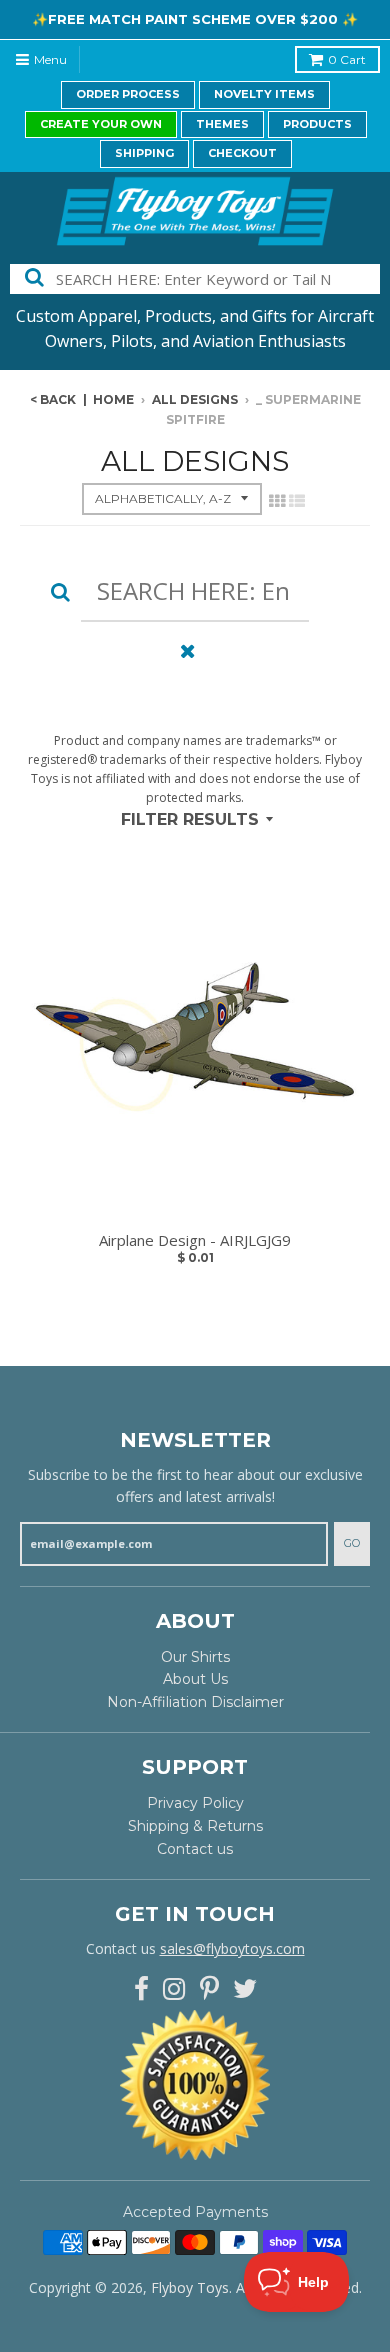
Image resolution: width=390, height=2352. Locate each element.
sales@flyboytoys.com (232, 1948)
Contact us (195, 1849)
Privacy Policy (195, 1803)
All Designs (195, 399)
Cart (347, 59)
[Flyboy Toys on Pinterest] (209, 1989)
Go (352, 1543)
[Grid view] (277, 501)
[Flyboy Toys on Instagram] (174, 1989)
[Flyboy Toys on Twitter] (245, 1989)
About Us (195, 1679)
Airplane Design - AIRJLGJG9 (195, 1240)
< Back (53, 399)
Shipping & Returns (195, 1826)
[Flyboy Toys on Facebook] (141, 1989)
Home (113, 399)
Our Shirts (195, 1657)
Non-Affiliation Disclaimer (195, 1702)
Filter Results (190, 819)
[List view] (297, 501)
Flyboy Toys (190, 2287)
